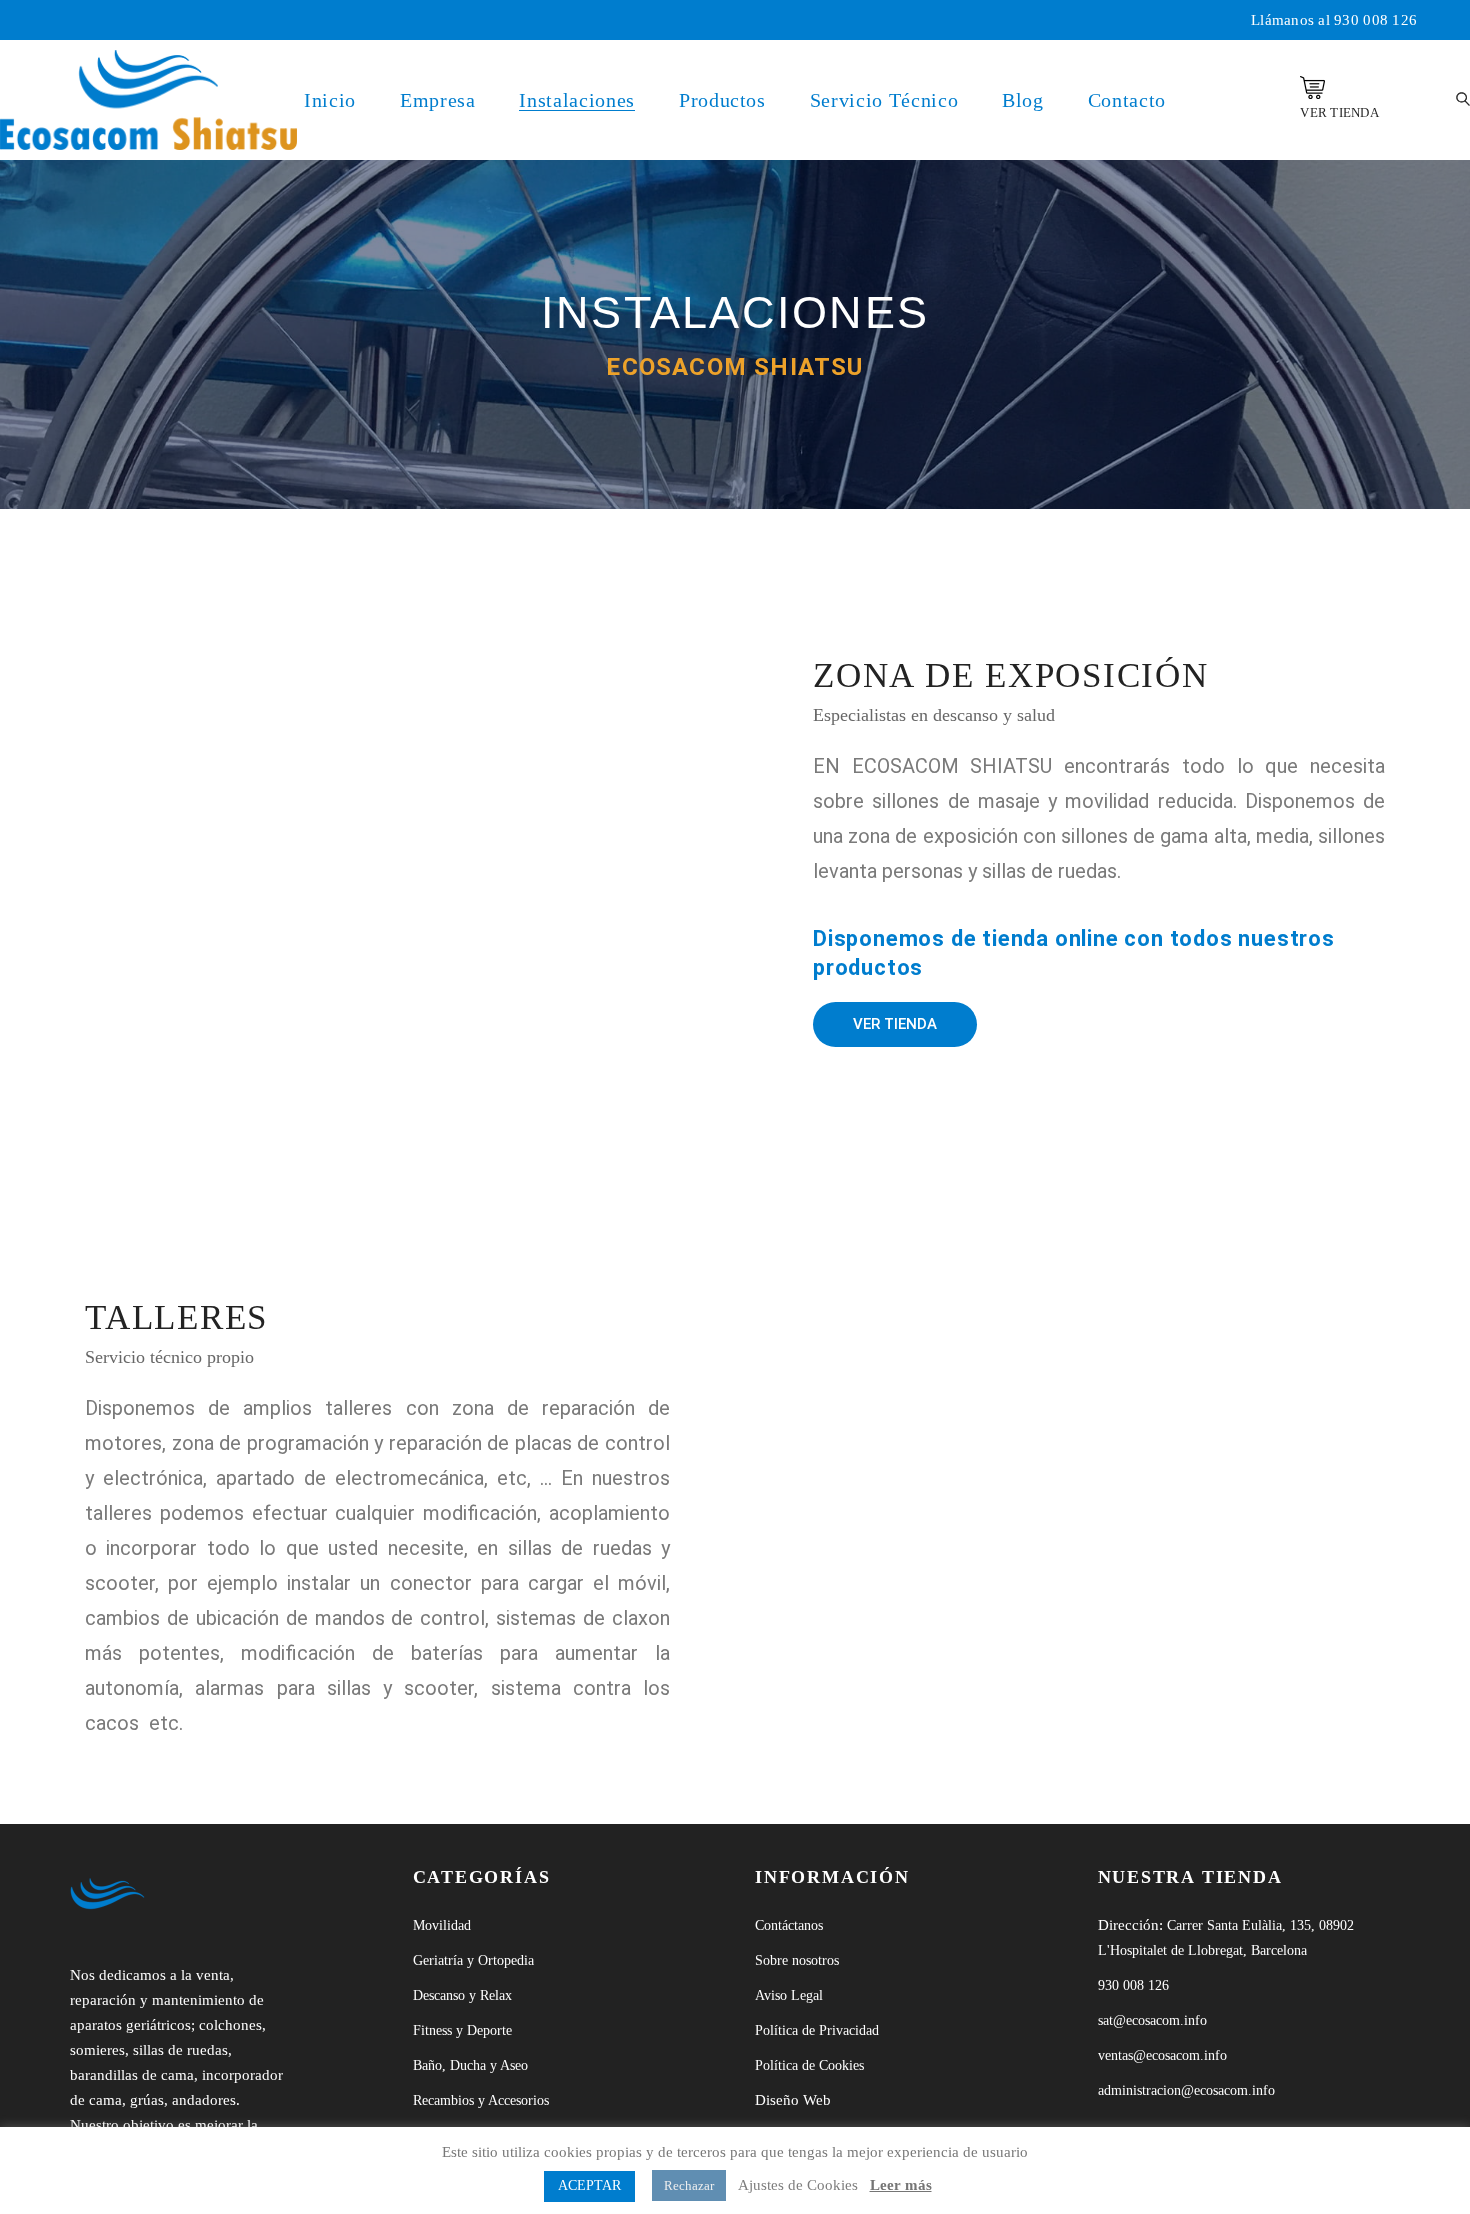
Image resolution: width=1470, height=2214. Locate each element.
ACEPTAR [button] (589, 2185)
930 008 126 (1375, 20)
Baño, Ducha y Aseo (470, 2065)
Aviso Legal (789, 1995)
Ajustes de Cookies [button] (798, 2185)
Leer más (901, 2185)
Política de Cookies (809, 2065)
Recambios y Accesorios (481, 2100)
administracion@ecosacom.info (1186, 2090)
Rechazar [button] (689, 2185)
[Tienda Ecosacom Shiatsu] (1312, 87)
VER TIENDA (1339, 112)
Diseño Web (793, 2100)
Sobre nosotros (797, 1960)
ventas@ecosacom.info (1162, 2055)
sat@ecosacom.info (1152, 2020)
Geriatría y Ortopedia (473, 1960)
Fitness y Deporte (462, 2030)
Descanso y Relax (462, 1995)
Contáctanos (789, 1925)
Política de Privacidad (817, 2030)
